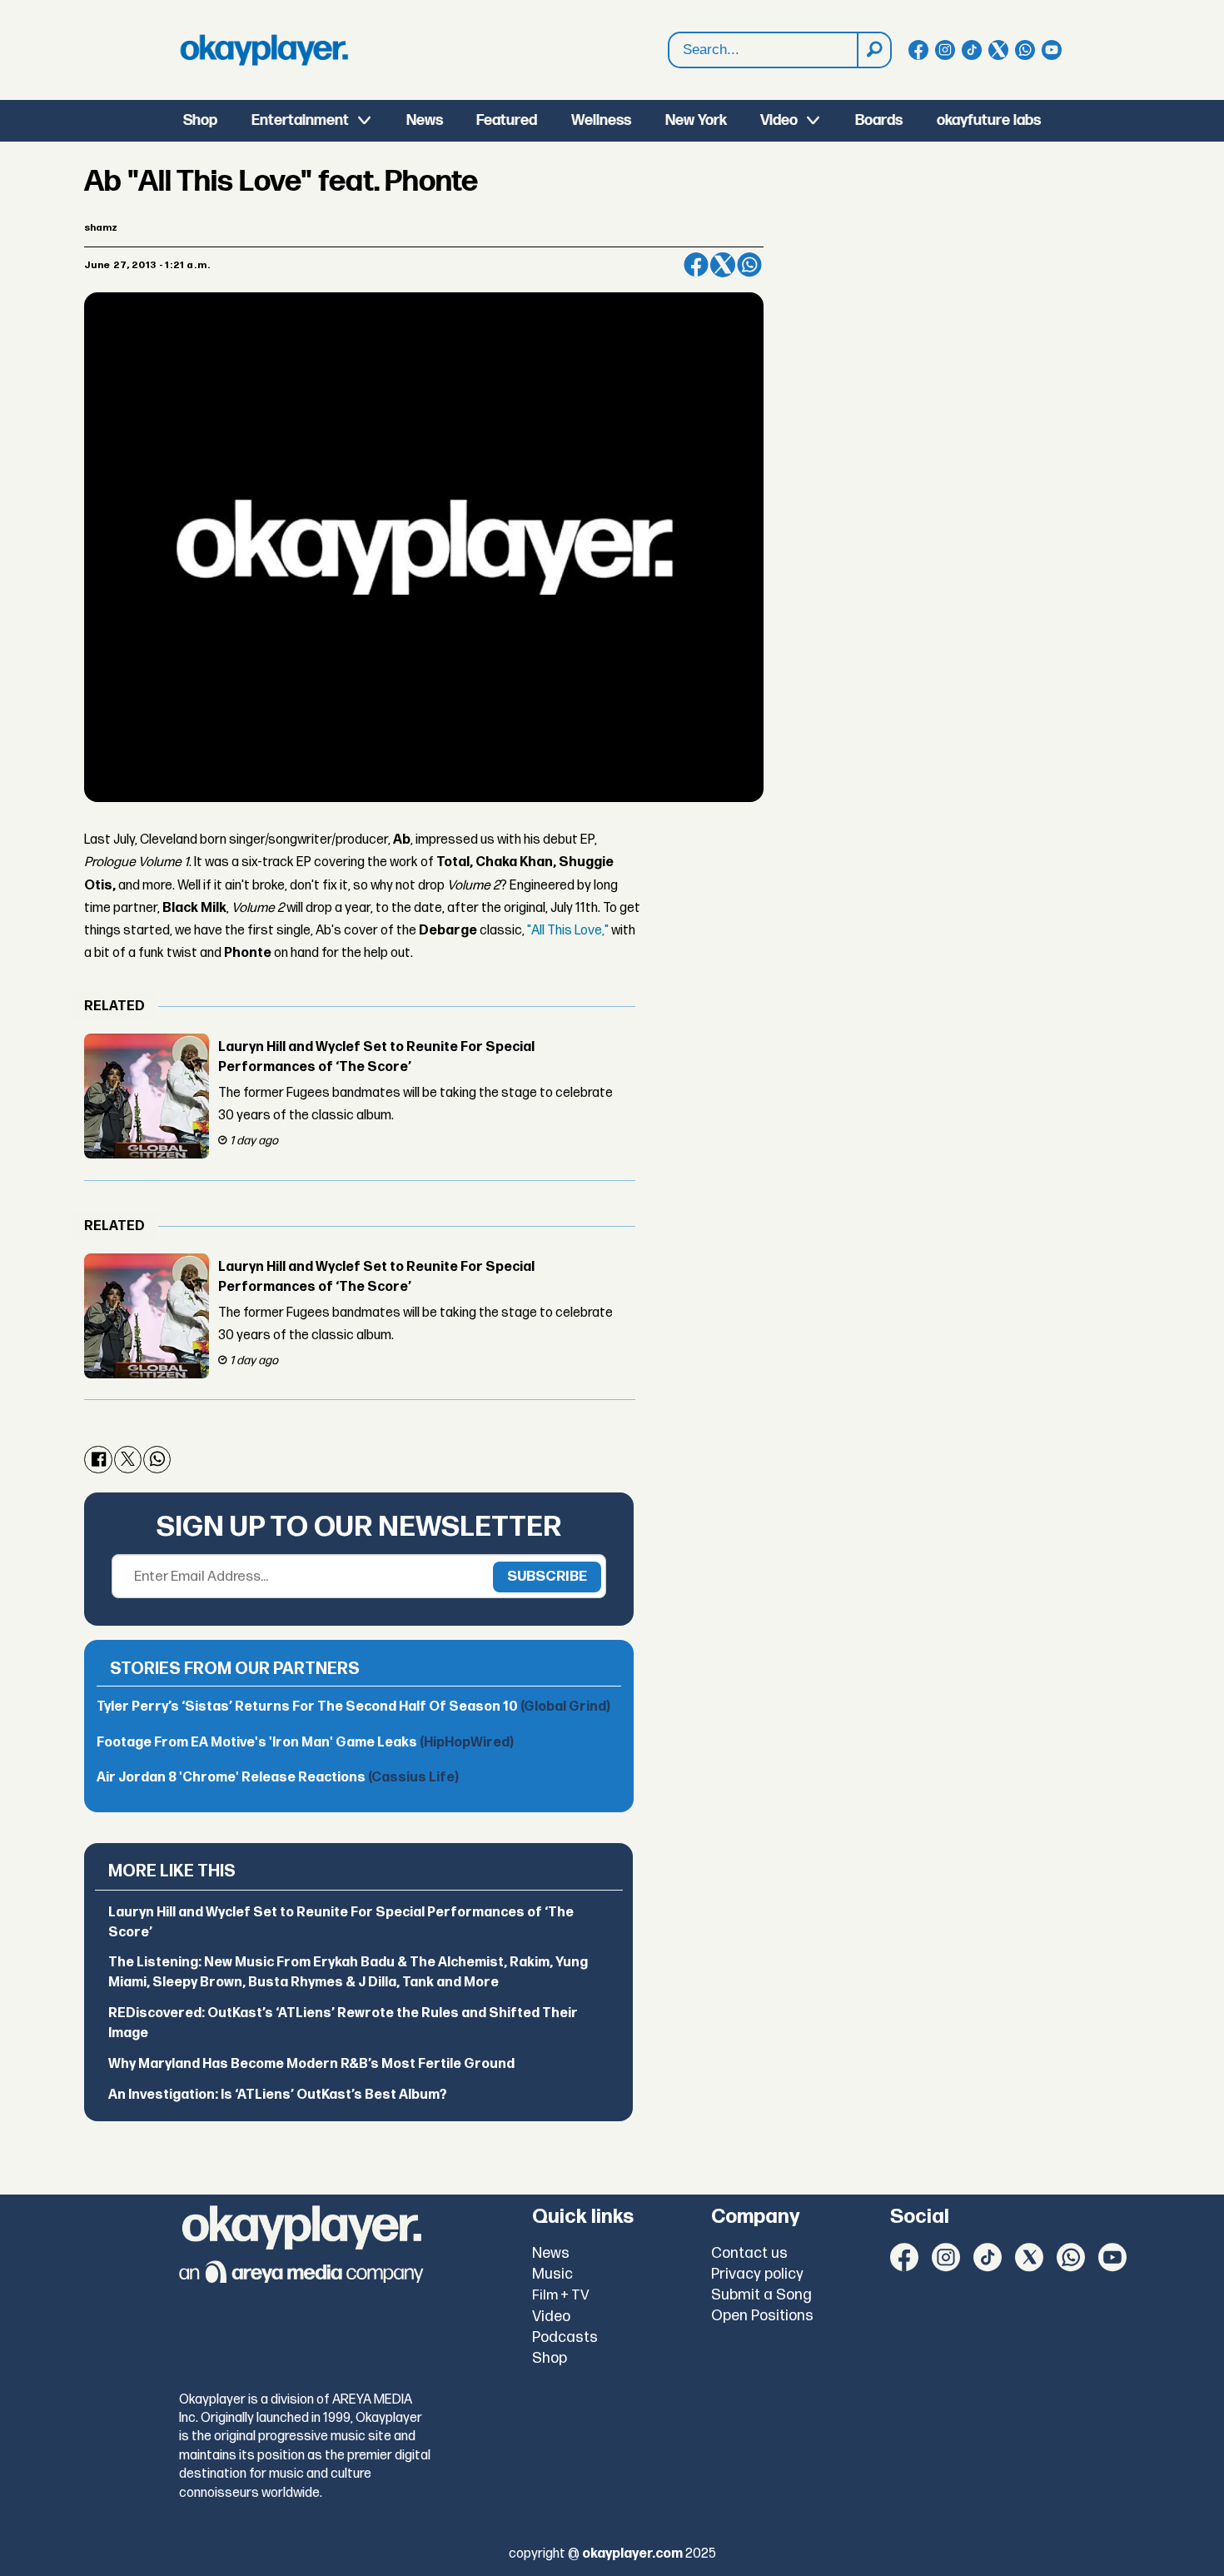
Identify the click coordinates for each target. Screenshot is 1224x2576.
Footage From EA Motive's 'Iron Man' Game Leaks (305, 1743)
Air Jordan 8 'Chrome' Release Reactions (278, 1778)
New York (696, 120)
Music (552, 2274)
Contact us (749, 2253)
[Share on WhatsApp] (749, 265)
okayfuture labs (989, 120)
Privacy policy (757, 2274)
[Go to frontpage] (264, 50)
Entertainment (300, 120)
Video (779, 120)
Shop (200, 120)
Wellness (601, 120)
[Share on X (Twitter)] (723, 265)
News (425, 120)
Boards (879, 120)
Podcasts (565, 2337)
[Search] (873, 50)
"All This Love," (568, 931)
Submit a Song (761, 2295)
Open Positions (762, 2316)
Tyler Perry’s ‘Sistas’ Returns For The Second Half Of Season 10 (353, 1707)
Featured (507, 120)
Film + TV (561, 2295)
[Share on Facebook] (696, 265)
